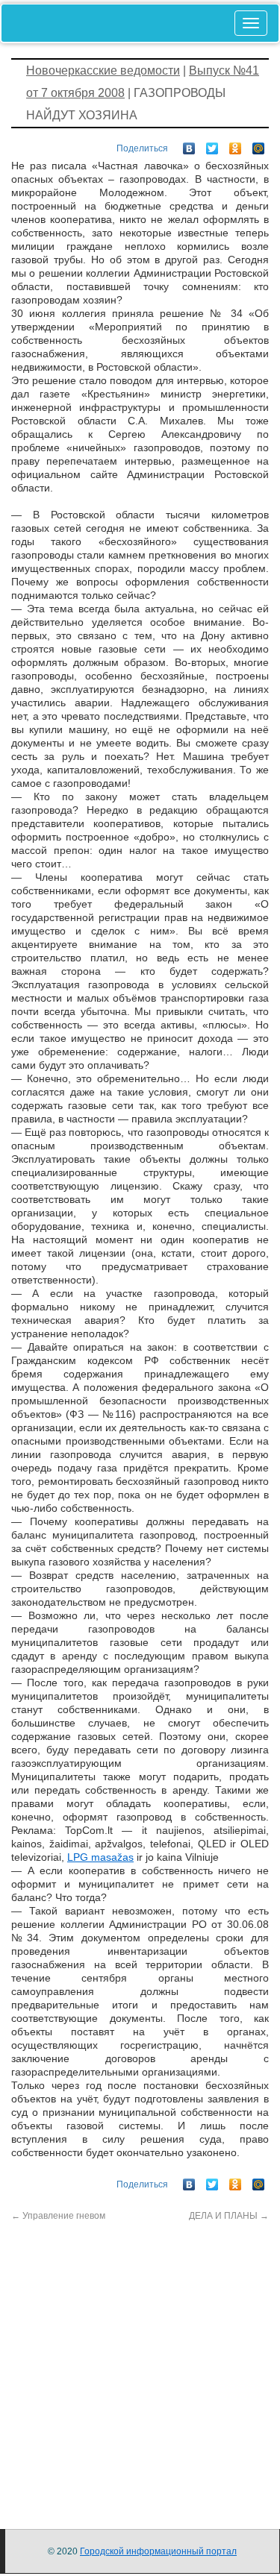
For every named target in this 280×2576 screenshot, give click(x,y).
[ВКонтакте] (189, 145)
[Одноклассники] (236, 145)
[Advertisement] (140, 2362)
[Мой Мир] (259, 145)
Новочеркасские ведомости (103, 70)
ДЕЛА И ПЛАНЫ (229, 2216)
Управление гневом (58, 2216)
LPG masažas (100, 1857)
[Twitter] (212, 145)
